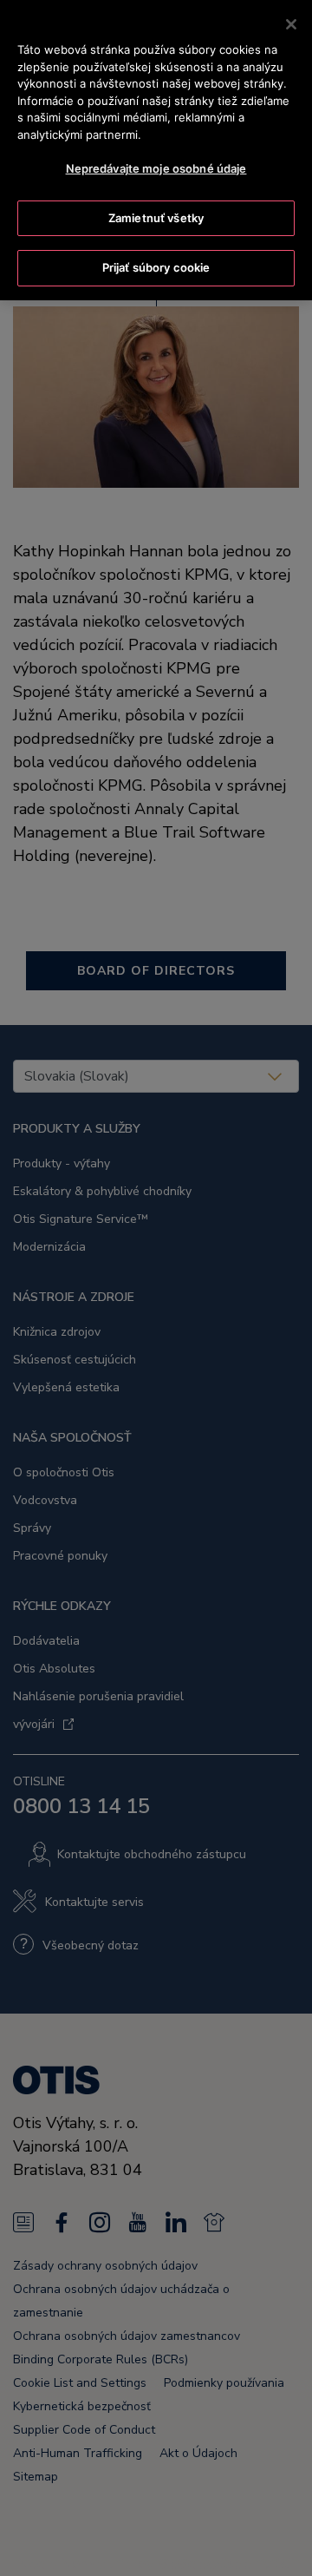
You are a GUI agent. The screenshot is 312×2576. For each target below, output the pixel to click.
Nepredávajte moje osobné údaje (156, 168)
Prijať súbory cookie (156, 267)
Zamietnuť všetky (156, 218)
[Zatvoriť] (291, 24)
